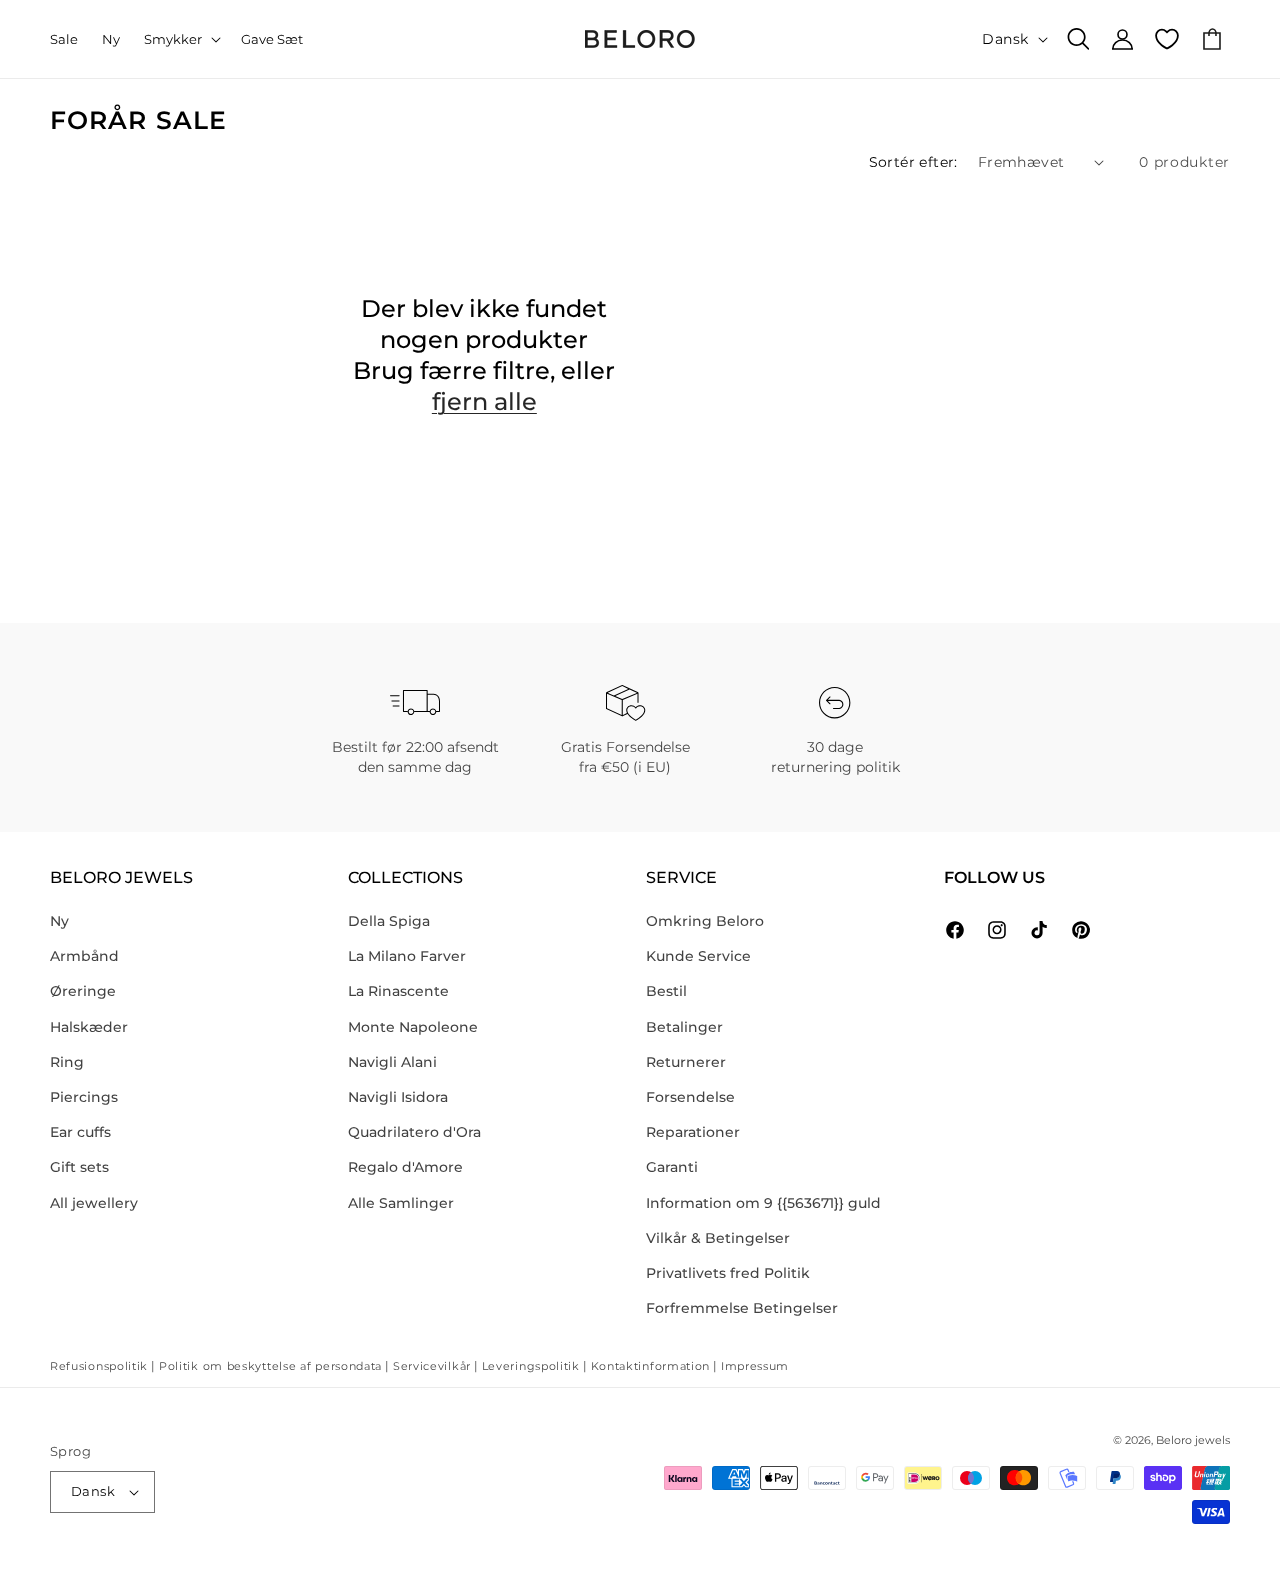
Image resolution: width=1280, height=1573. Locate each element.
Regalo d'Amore (405, 1167)
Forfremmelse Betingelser (742, 1308)
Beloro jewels (1193, 1440)
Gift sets (79, 1167)
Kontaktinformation (651, 1366)
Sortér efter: (913, 162)
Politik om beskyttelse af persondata (270, 1366)
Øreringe (83, 991)
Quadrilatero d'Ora (414, 1132)
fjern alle (484, 401)
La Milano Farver (407, 956)
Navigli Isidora (398, 1097)
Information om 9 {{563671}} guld (763, 1203)
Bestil (666, 991)
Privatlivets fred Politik (728, 1273)
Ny (59, 921)
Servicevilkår (432, 1366)
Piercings (84, 1097)
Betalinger (684, 1027)
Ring (67, 1062)
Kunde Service (698, 956)
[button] (180, 39)
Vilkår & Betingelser (718, 1238)
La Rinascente (398, 991)
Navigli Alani (392, 1062)
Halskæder (89, 1027)
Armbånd (84, 956)
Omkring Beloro (705, 921)
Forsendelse (690, 1097)
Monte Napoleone (413, 1027)
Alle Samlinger (401, 1203)
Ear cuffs (80, 1132)
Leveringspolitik (531, 1366)
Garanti (672, 1167)
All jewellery (94, 1203)
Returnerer (686, 1062)
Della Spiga (389, 921)
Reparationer (693, 1132)
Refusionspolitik (99, 1366)
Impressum (755, 1366)
